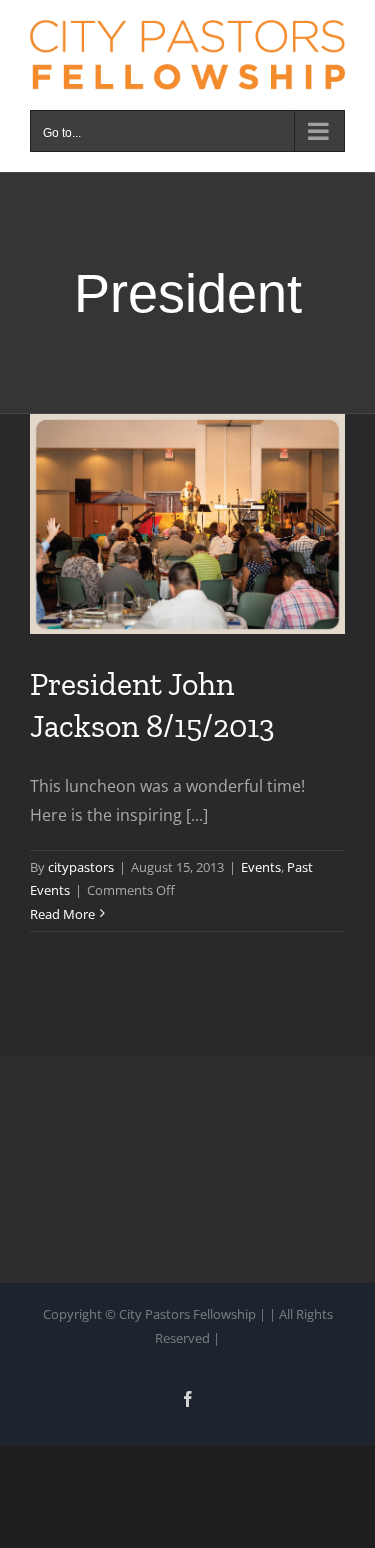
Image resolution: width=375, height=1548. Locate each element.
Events (261, 867)
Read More (62, 914)
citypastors (81, 867)
